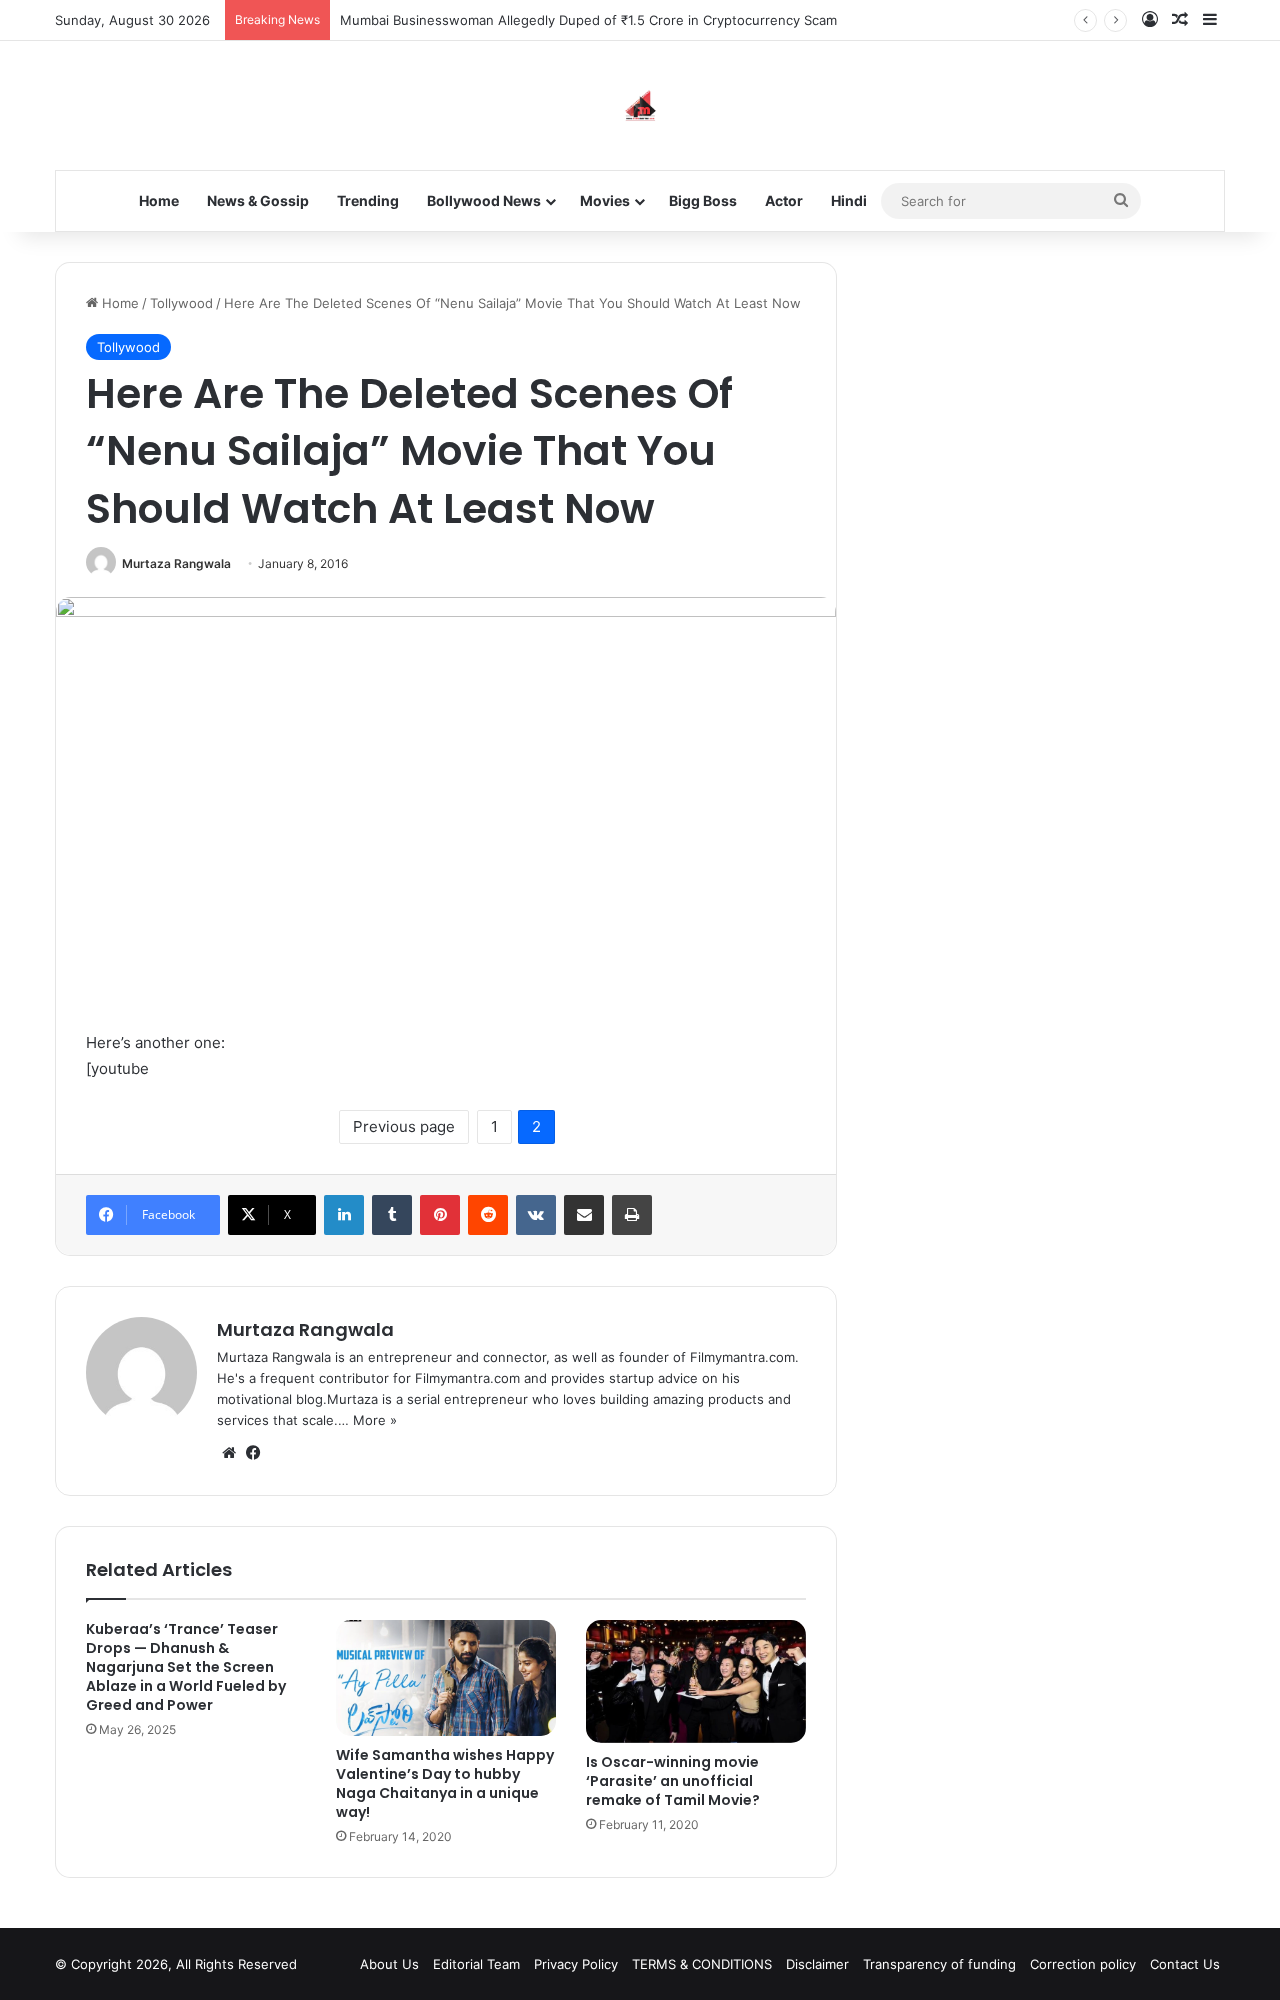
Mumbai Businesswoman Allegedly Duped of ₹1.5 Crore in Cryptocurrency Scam (588, 20)
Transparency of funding (939, 1964)
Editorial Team (476, 1964)
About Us (389, 1964)
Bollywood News (484, 200)
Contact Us (1185, 1964)
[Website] (229, 1453)
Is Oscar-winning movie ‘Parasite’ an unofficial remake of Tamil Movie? (673, 1781)
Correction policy (1083, 1964)
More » (375, 1420)
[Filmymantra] (640, 105)
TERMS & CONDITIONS (702, 1964)
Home (159, 200)
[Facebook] (253, 1453)
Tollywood (181, 303)
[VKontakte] (536, 1215)
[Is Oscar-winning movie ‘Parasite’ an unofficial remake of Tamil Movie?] (696, 1682)
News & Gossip (258, 200)
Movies (605, 200)
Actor (784, 200)
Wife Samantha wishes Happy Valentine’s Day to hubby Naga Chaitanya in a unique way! (445, 1783)
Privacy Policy (576, 1964)
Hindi (849, 200)
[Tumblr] (392, 1215)
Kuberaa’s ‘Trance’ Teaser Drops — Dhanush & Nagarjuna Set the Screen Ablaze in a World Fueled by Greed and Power (186, 1667)
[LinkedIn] (344, 1215)
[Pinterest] (440, 1215)
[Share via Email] (584, 1215)
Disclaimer (817, 1964)
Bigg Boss (703, 200)
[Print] (632, 1215)
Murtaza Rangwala (176, 563)
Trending (368, 200)
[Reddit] (488, 1215)
